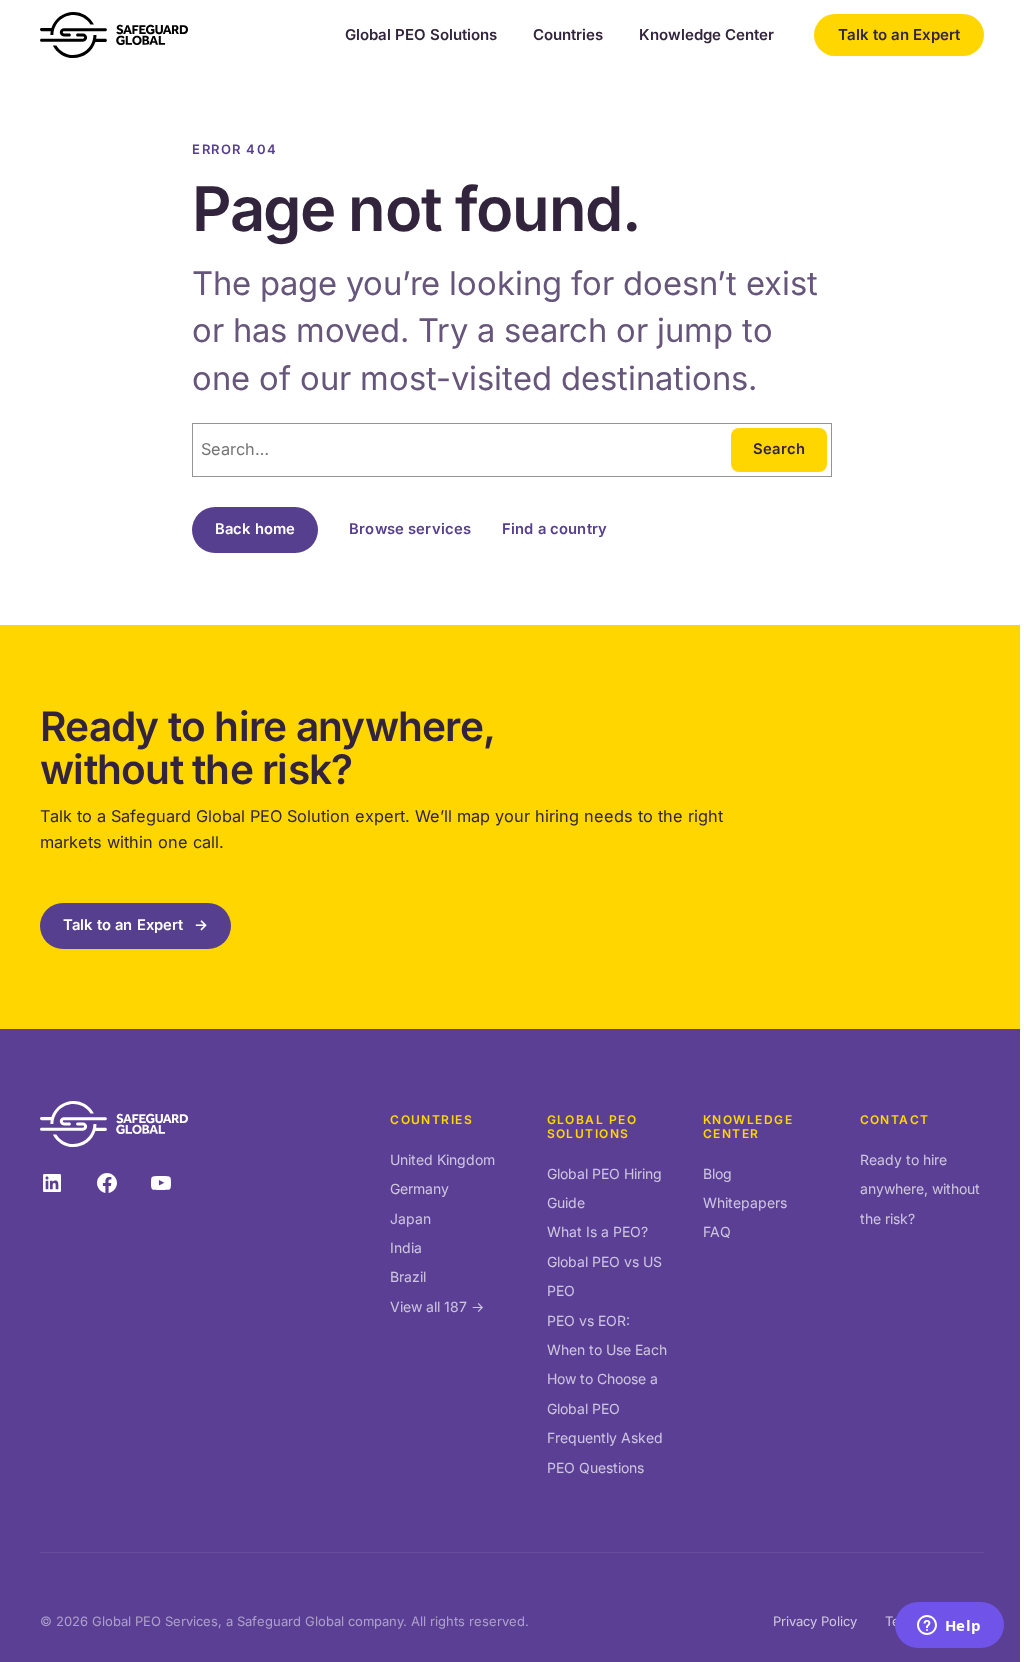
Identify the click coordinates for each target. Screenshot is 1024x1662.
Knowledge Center (706, 35)
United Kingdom (442, 1159)
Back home (255, 529)
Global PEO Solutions (421, 35)
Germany (419, 1188)
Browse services (410, 529)
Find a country (554, 529)
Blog (717, 1173)
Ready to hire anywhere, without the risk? (920, 1189)
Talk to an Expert (899, 34)
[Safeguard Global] (114, 35)
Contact (895, 1119)
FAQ (717, 1231)
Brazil (408, 1276)
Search (779, 449)
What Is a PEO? (597, 1231)
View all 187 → (437, 1306)
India (406, 1247)
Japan (410, 1218)
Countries (568, 35)
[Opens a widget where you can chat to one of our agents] (949, 1627)
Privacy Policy (815, 1621)
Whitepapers (745, 1202)
